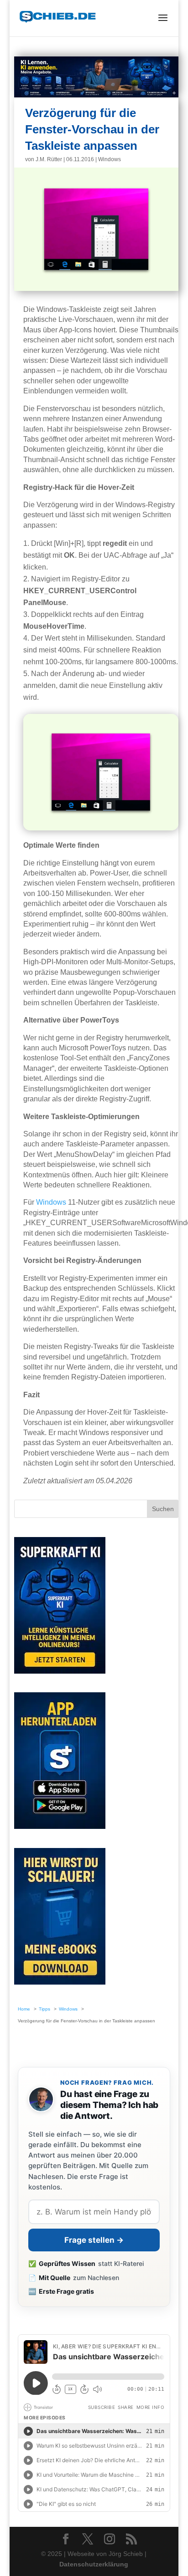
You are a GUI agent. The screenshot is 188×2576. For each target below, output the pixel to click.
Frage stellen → (94, 2240)
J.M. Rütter (49, 159)
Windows (110, 159)
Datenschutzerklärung (94, 2564)
